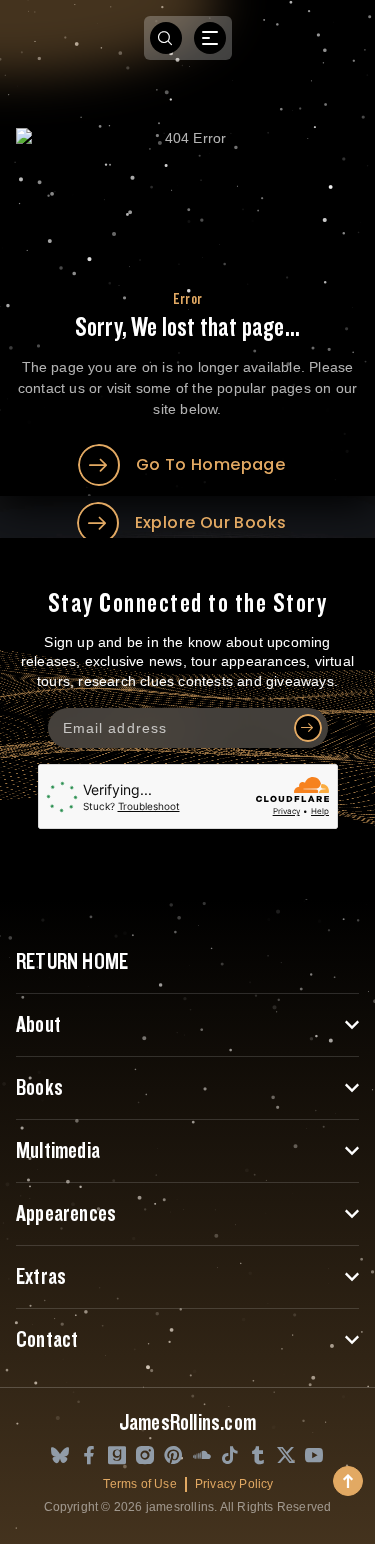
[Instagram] (145, 1457)
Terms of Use (139, 1484)
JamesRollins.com (187, 1423)
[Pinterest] (173, 1457)
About (38, 1025)
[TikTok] (230, 1457)
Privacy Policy (234, 1484)
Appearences (66, 1214)
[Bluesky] (60, 1457)
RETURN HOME (72, 962)
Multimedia (58, 1151)
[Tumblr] (258, 1457)
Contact (47, 1340)
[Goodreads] (117, 1457)
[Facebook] (89, 1457)
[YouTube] (314, 1457)
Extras (41, 1277)
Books (39, 1088)
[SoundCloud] (202, 1457)
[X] (286, 1457)
